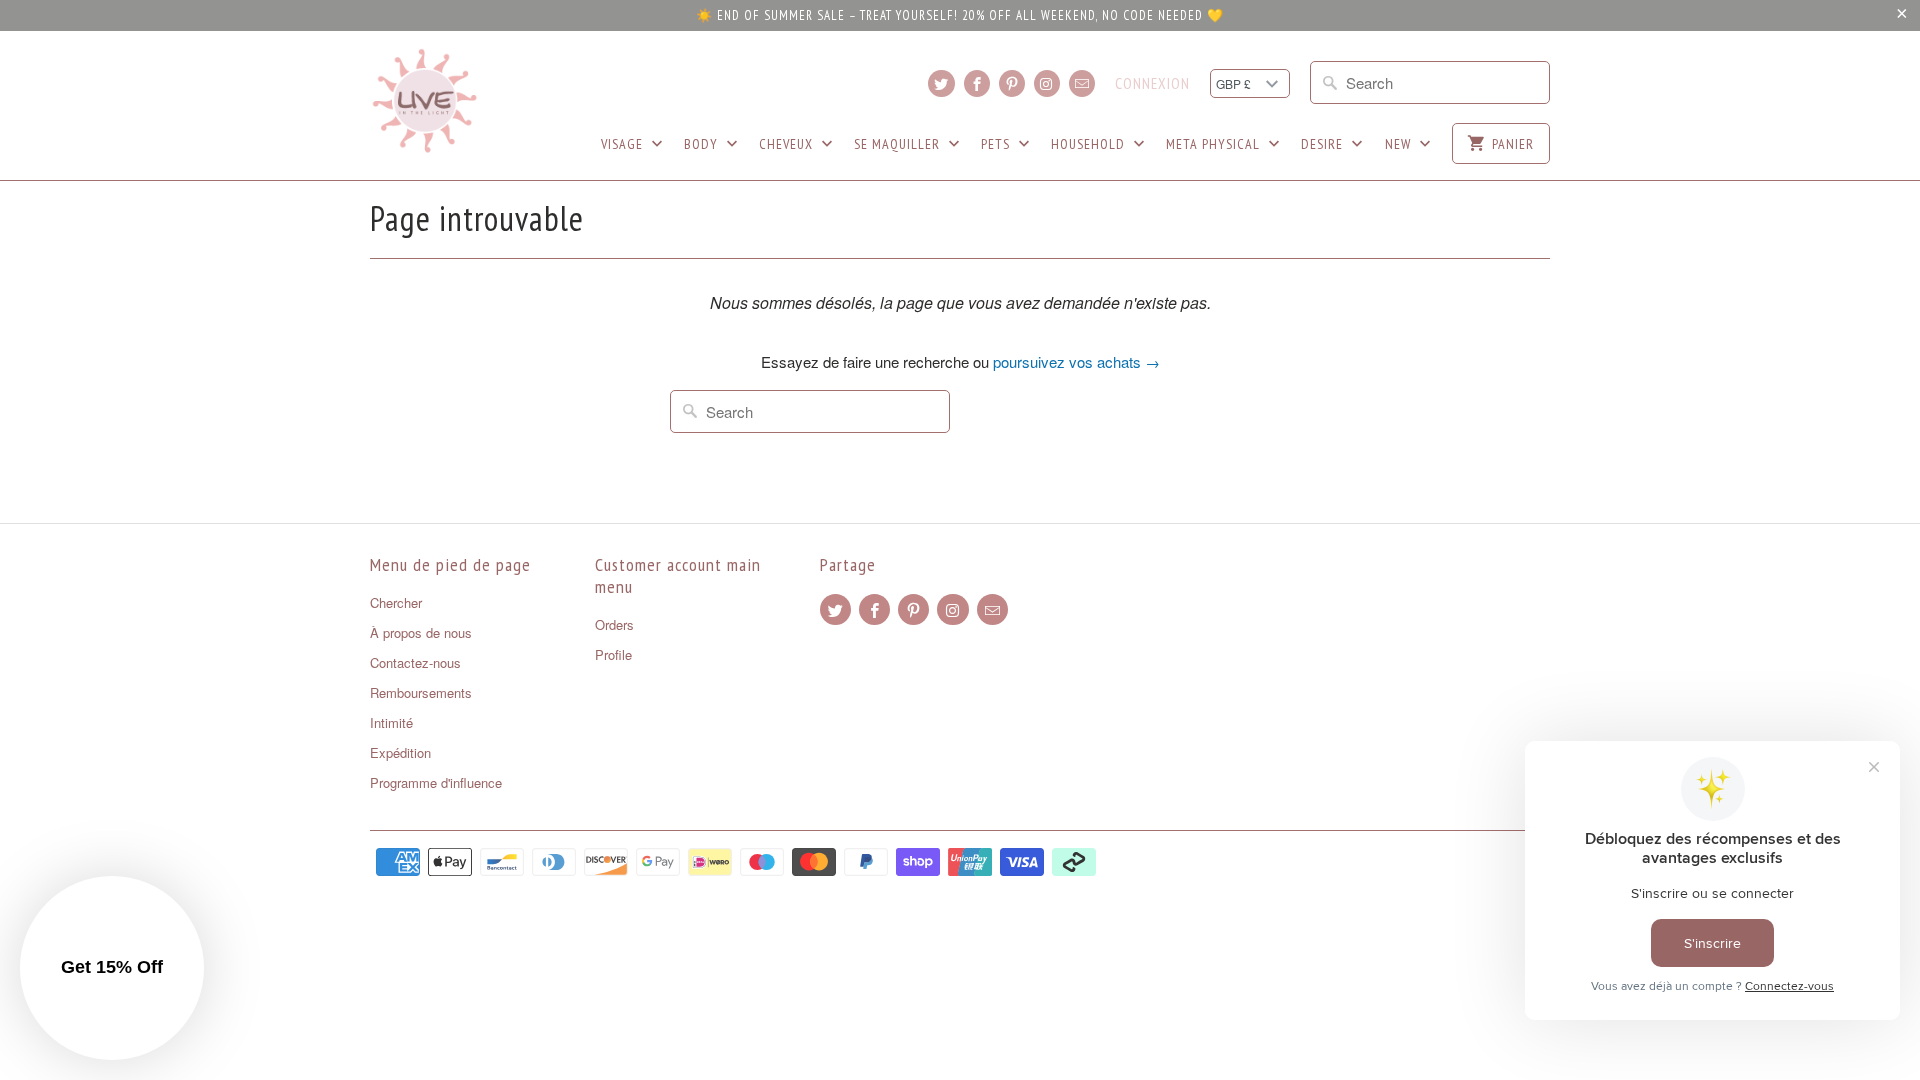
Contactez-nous (415, 662)
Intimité (391, 722)
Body (703, 144)
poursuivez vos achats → (1076, 361)
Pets (997, 144)
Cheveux (788, 144)
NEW (1400, 144)
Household (1090, 144)
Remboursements (421, 692)
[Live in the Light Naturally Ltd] (425, 101)
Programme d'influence (436, 782)
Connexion (1152, 84)
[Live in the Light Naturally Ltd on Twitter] (941, 83)
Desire (1324, 144)
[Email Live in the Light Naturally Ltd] (1082, 83)
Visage (624, 144)
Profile (613, 654)
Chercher (396, 602)
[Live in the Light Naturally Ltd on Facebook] (977, 83)
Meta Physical (1215, 144)
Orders (614, 624)
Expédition (400, 752)
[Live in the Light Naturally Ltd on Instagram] (1047, 83)
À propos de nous (421, 632)
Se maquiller (899, 144)
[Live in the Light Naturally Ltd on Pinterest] (1012, 83)
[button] (112, 968)
